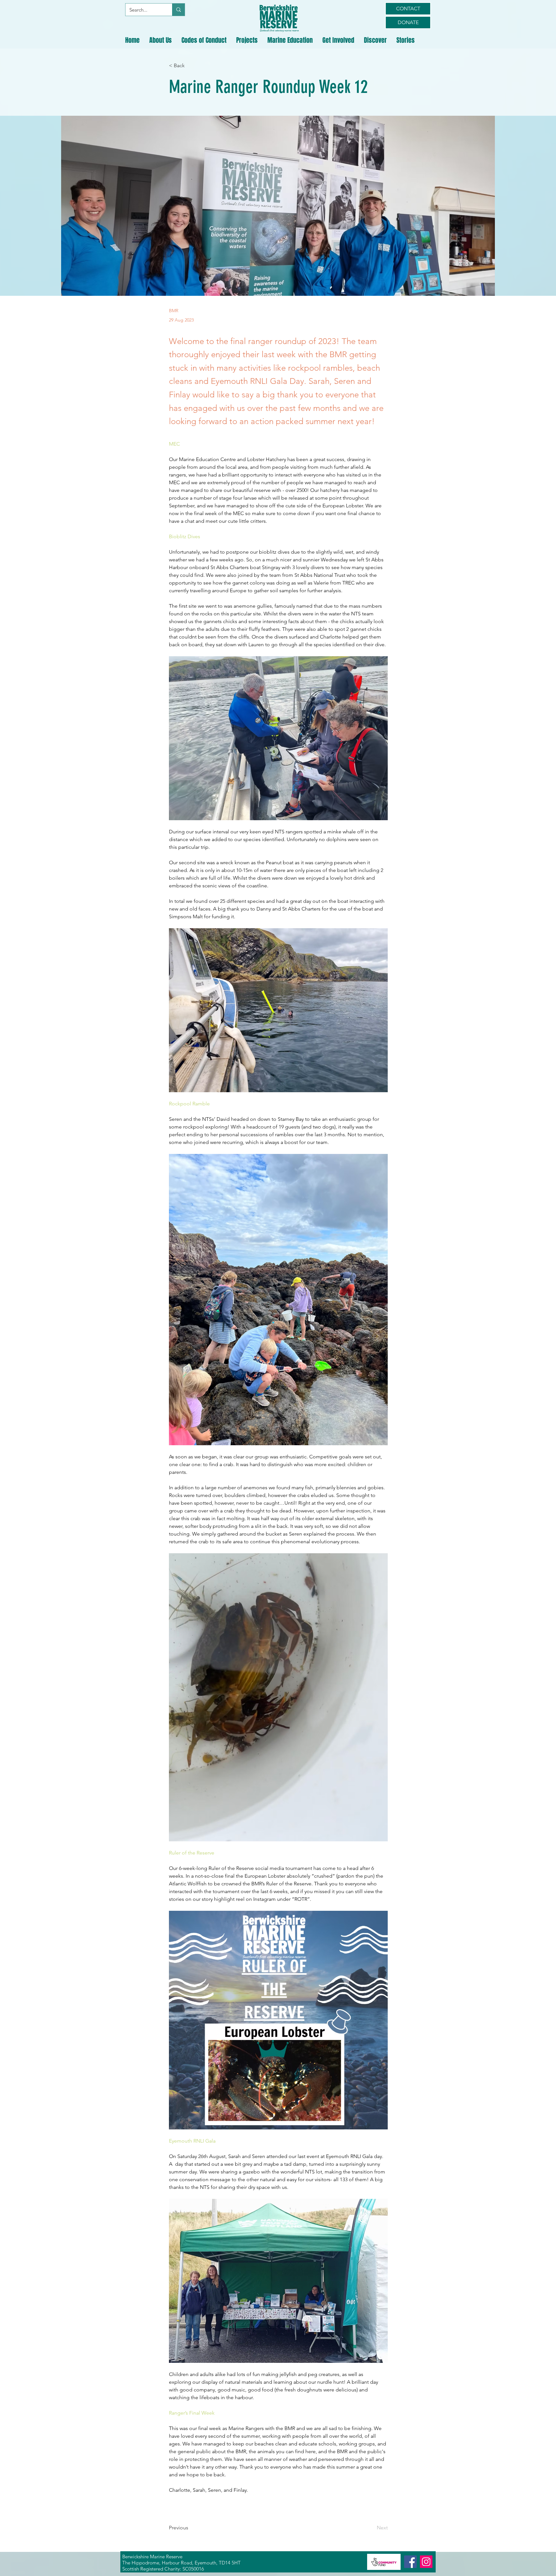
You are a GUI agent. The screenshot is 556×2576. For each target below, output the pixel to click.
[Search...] (178, 10)
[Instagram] (426, 2562)
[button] (161, 40)
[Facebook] (410, 2562)
